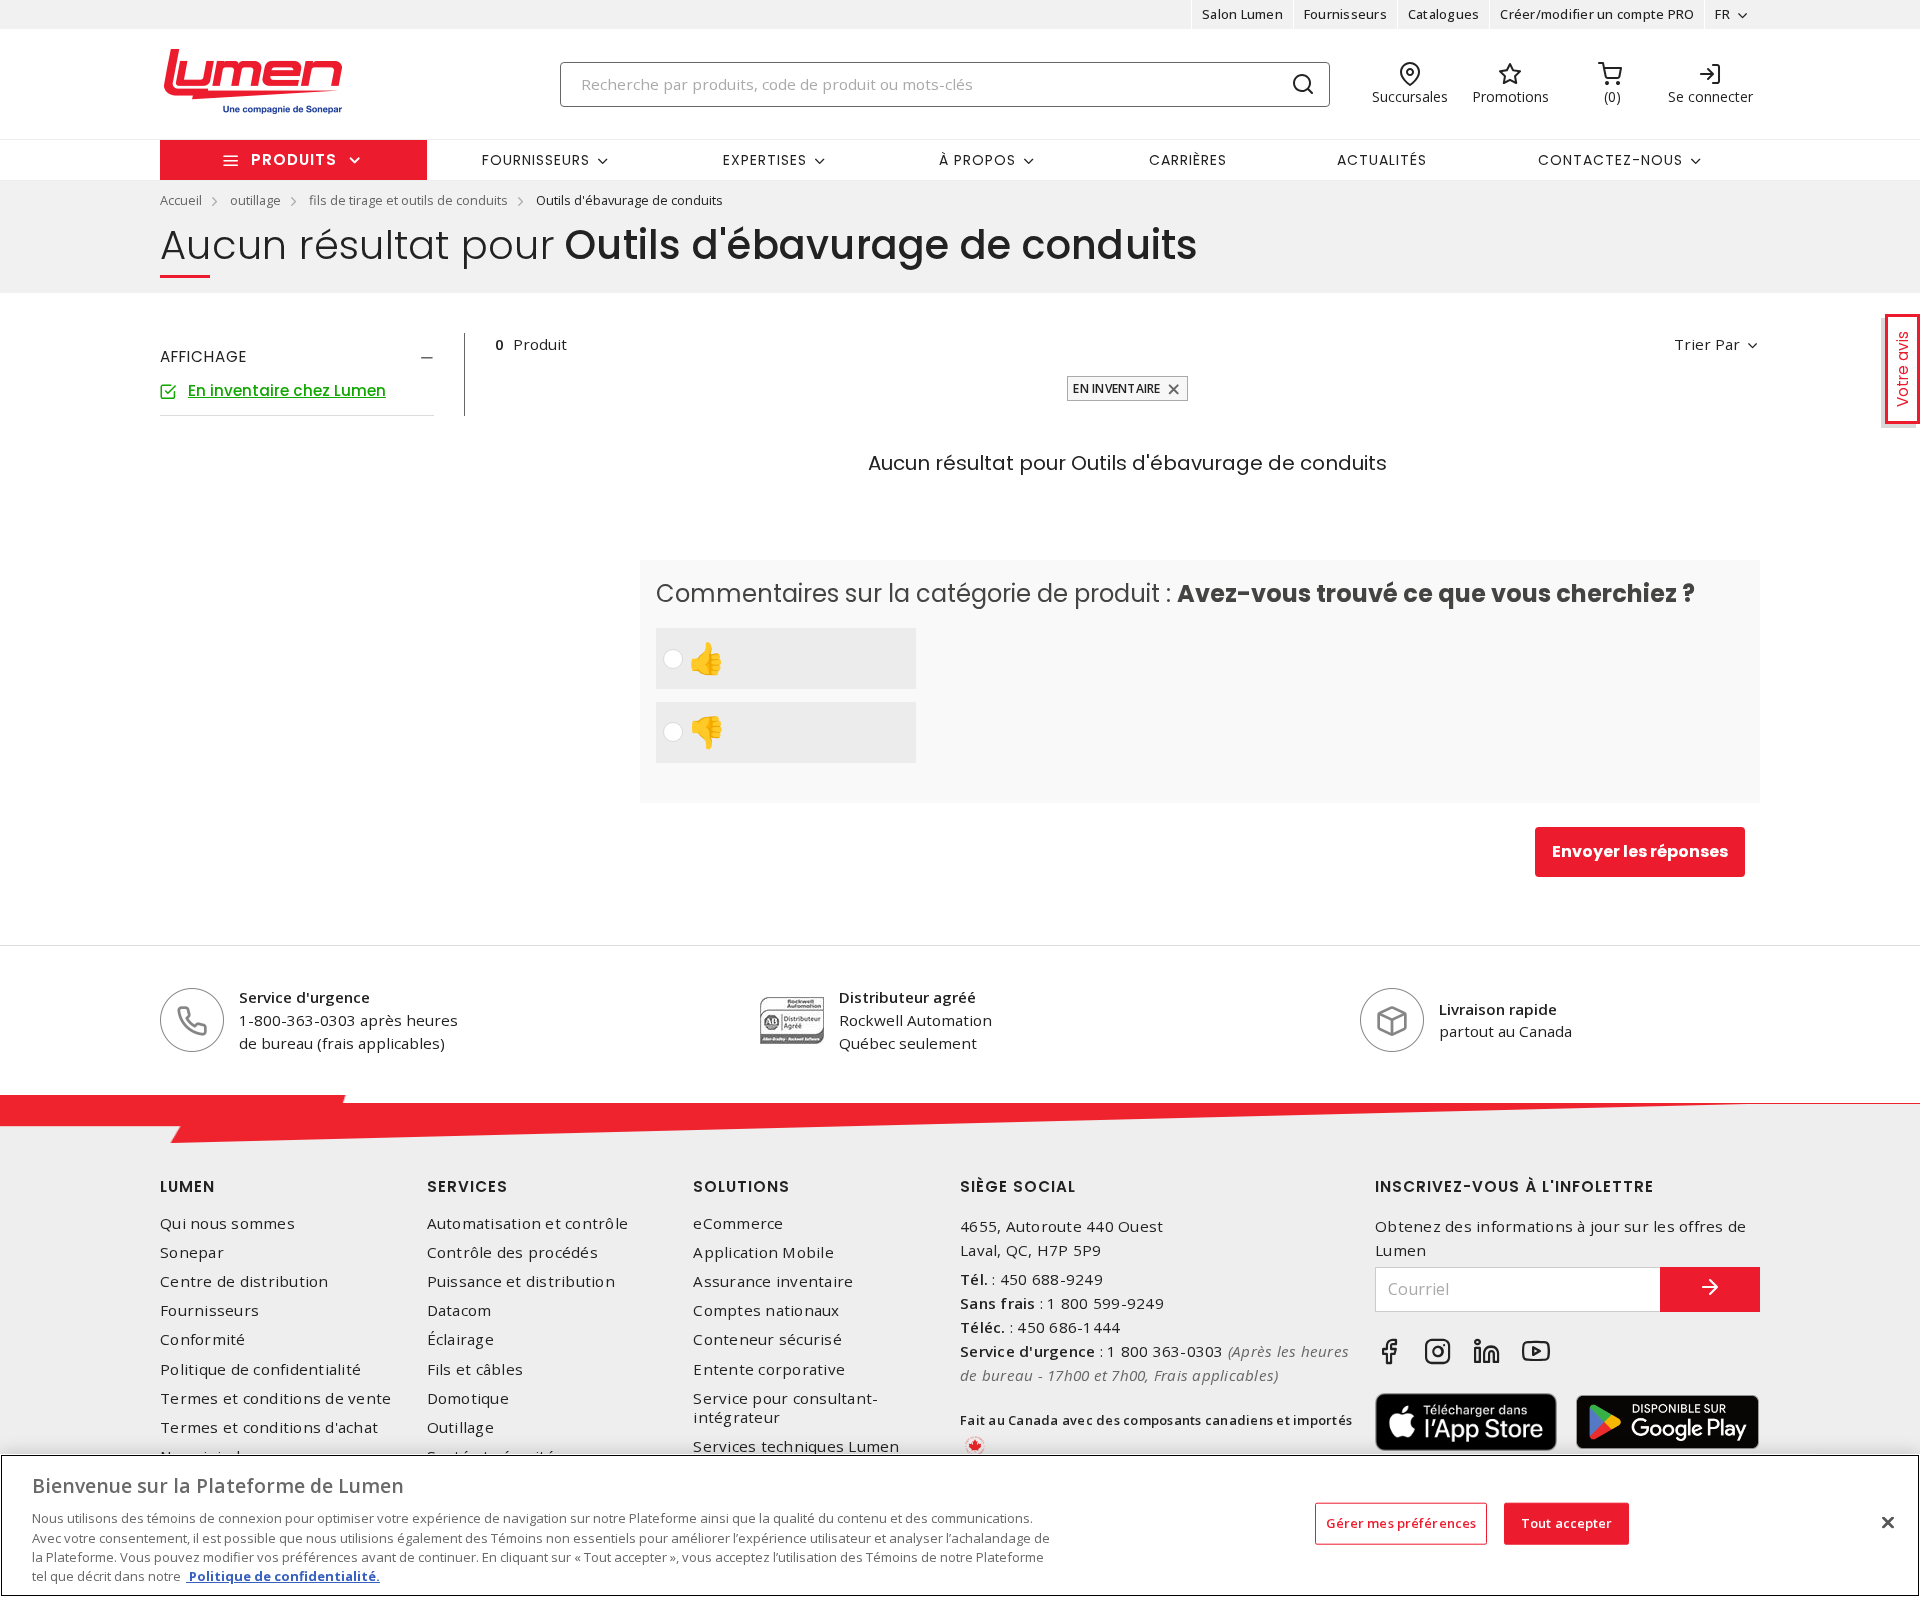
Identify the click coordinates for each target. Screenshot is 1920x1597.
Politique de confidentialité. (283, 1576)
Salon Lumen (1242, 14)
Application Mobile (763, 1252)
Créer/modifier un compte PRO (1597, 14)
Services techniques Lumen (796, 1446)
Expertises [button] (765, 160)
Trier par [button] (1707, 344)
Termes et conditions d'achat (269, 1427)
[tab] (297, 357)
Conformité (203, 1339)
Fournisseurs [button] (536, 160)
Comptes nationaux (766, 1310)
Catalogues (1444, 14)
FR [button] (1722, 14)
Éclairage (460, 1339)
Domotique (468, 1398)
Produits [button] (294, 159)
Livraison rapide (1498, 1009)
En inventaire (1116, 388)
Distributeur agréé (907, 997)
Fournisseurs (1345, 14)
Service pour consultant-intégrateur (785, 1408)
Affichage (203, 356)
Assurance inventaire (773, 1281)
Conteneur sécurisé (767, 1339)
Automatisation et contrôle (528, 1223)
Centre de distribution (244, 1281)
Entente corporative (769, 1369)
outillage (255, 200)
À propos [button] (977, 160)
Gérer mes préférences (1401, 1523)
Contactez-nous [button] (1610, 160)
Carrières (1188, 160)
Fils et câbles (475, 1369)
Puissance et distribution (521, 1281)
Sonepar (192, 1252)
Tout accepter (1567, 1523)
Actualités (1382, 160)
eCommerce (738, 1223)
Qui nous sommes (227, 1223)
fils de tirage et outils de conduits (408, 200)
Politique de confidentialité (260, 1369)
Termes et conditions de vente (275, 1398)
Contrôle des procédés (512, 1252)
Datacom (459, 1310)
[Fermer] (1888, 1523)
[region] (960, 1525)
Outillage (460, 1427)
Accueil (181, 200)
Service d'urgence (304, 997)
